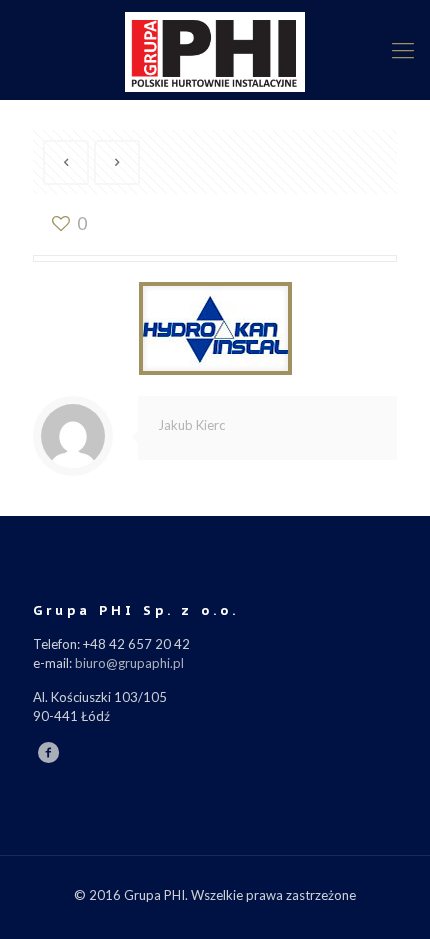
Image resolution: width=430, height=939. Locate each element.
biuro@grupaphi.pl (129, 663)
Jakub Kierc (191, 425)
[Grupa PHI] (215, 50)
